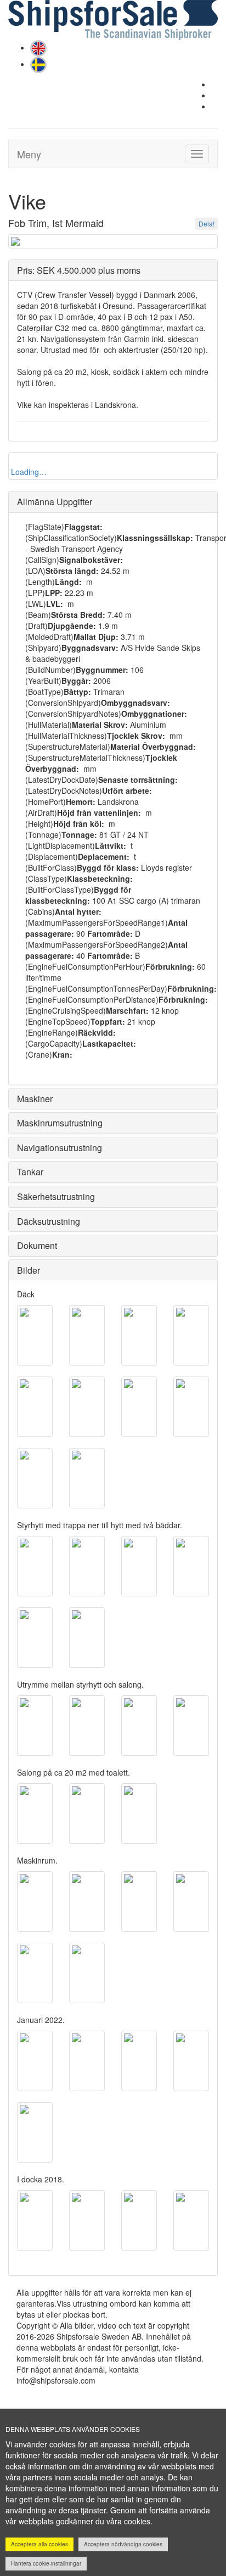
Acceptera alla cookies (39, 2544)
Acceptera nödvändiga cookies (123, 2544)
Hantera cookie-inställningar (46, 2563)
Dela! (207, 223)
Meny (29, 154)
